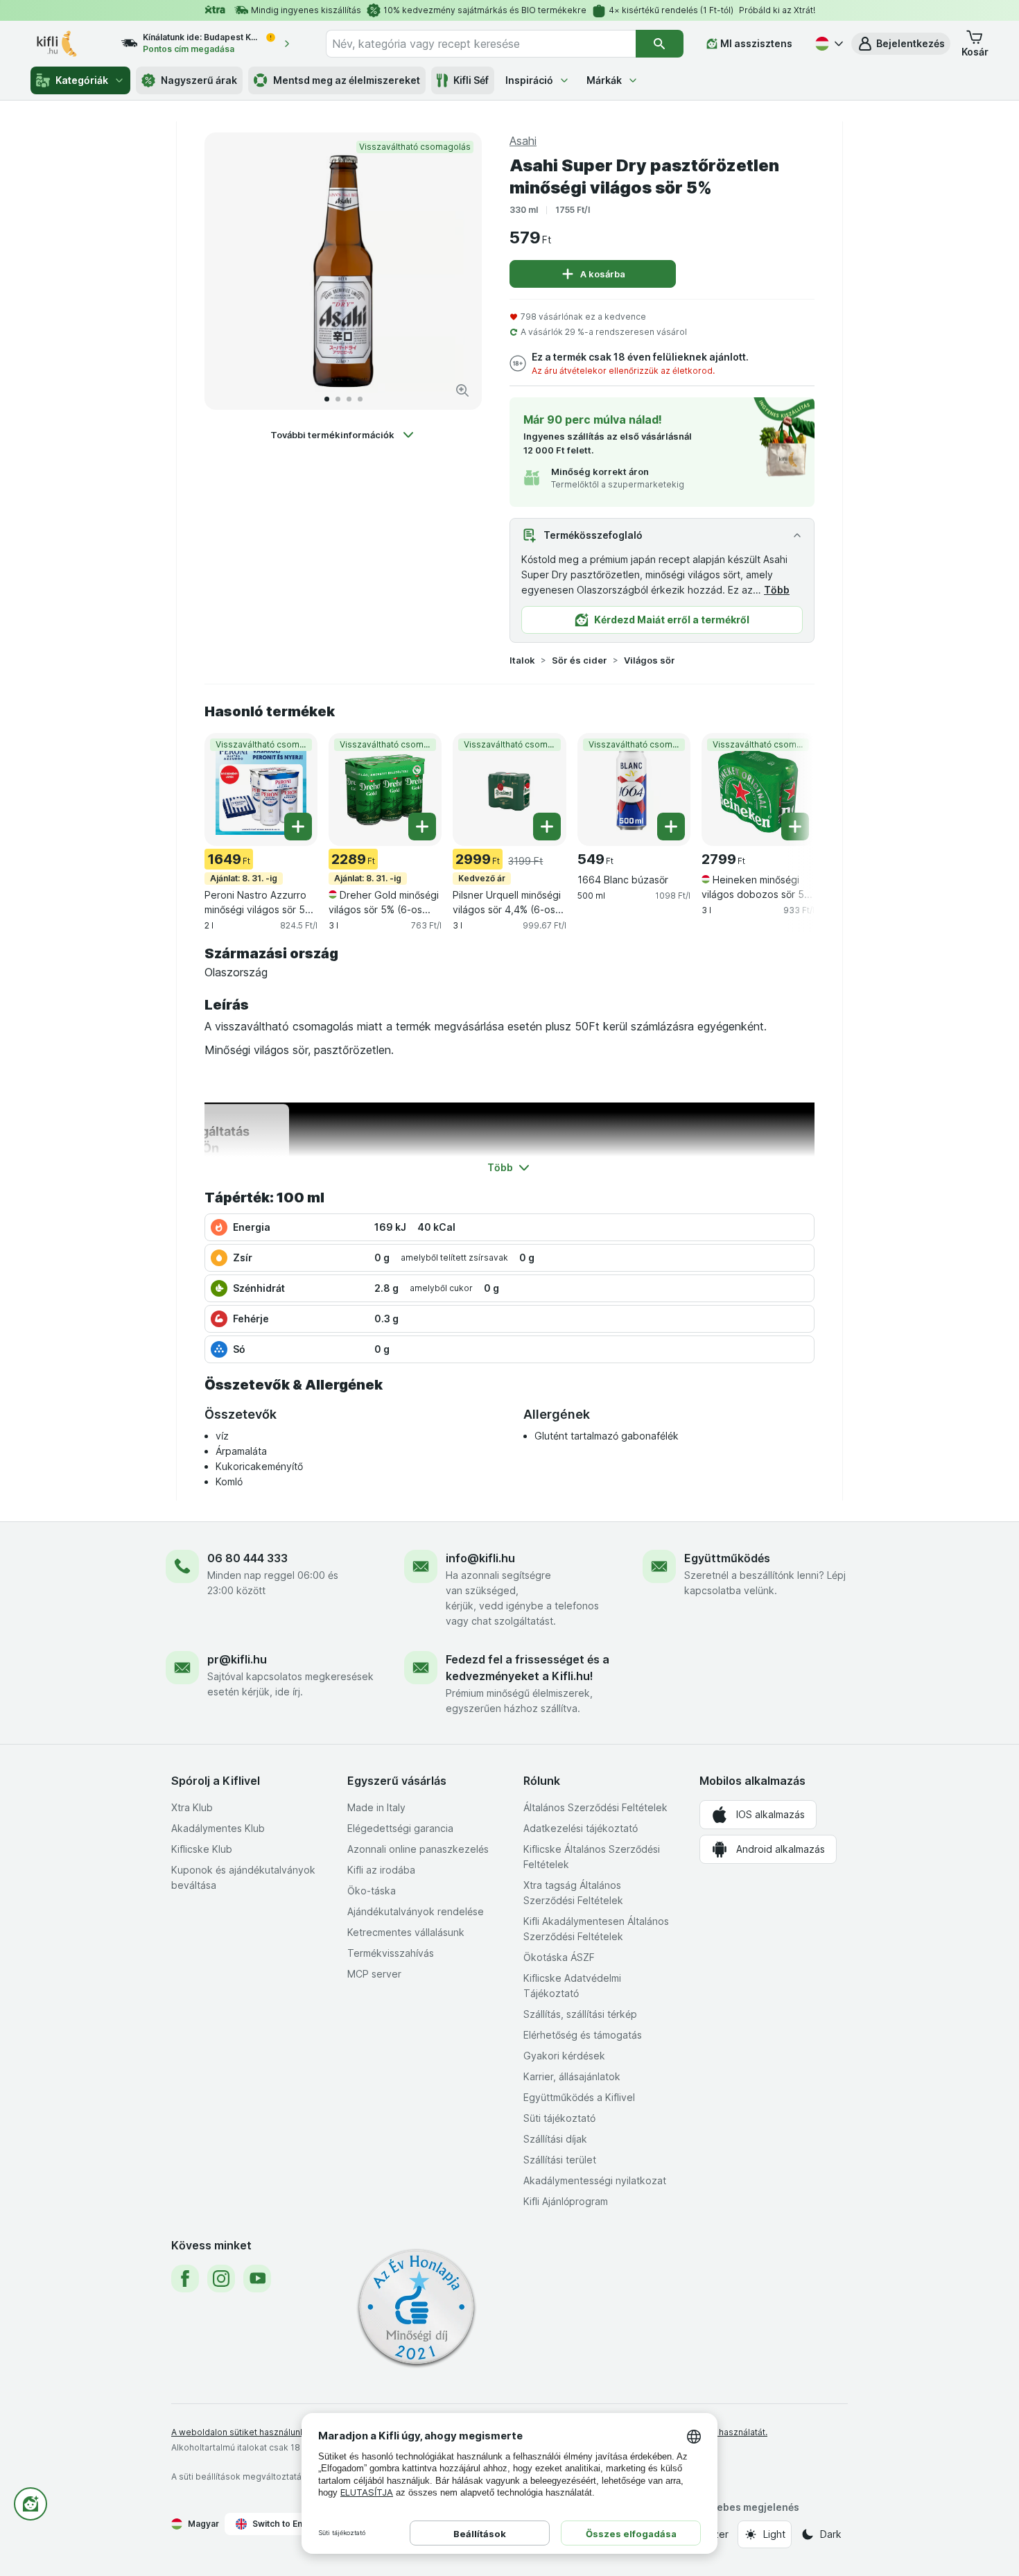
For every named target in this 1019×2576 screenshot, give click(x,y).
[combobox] (481, 44)
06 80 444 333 (247, 1558)
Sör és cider (580, 660)
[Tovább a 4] (360, 399)
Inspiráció (529, 80)
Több (777, 590)
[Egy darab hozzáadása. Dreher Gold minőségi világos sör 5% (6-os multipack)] (422, 827)
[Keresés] (660, 44)
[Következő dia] (457, 271)
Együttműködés (727, 1558)
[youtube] (257, 2279)
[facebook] (185, 2279)
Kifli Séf (471, 80)
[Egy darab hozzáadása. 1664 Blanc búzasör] (671, 827)
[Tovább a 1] (327, 399)
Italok (522, 660)
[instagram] (221, 2279)
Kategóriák (82, 80)
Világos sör (650, 660)
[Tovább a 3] (349, 399)
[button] (901, 44)
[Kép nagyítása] (462, 390)
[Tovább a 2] (338, 399)
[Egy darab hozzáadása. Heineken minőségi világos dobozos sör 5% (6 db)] (795, 827)
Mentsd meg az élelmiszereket (347, 80)
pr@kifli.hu (237, 1659)
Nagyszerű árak (199, 80)
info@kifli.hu (480, 1558)
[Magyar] (828, 44)
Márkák (604, 80)
